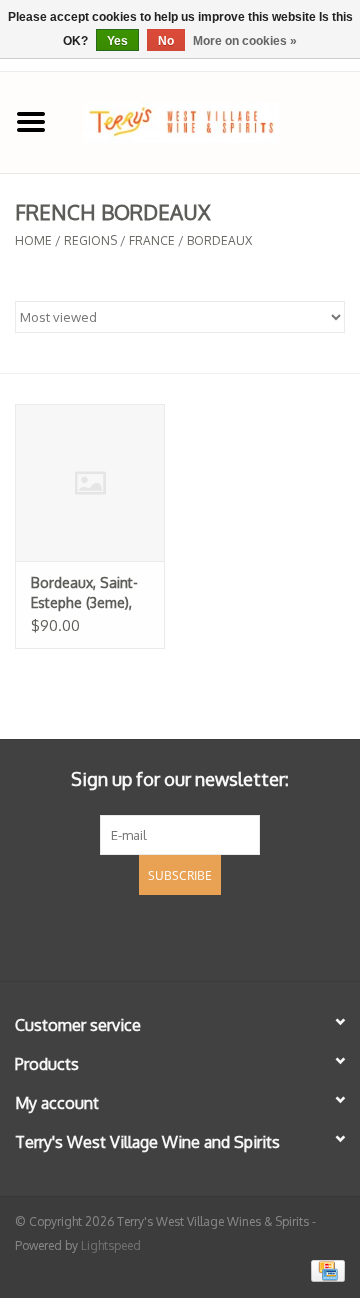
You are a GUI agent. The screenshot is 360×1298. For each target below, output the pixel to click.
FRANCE (152, 240)
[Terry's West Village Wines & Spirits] (211, 120)
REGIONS (90, 240)
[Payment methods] (324, 1270)
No (166, 41)
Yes (117, 41)
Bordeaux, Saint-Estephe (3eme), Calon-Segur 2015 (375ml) (89, 593)
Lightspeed (111, 1245)
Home (33, 240)
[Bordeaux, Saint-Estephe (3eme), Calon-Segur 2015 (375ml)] (90, 482)
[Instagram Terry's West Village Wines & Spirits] (216, 935)
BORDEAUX (219, 240)
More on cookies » (245, 41)
